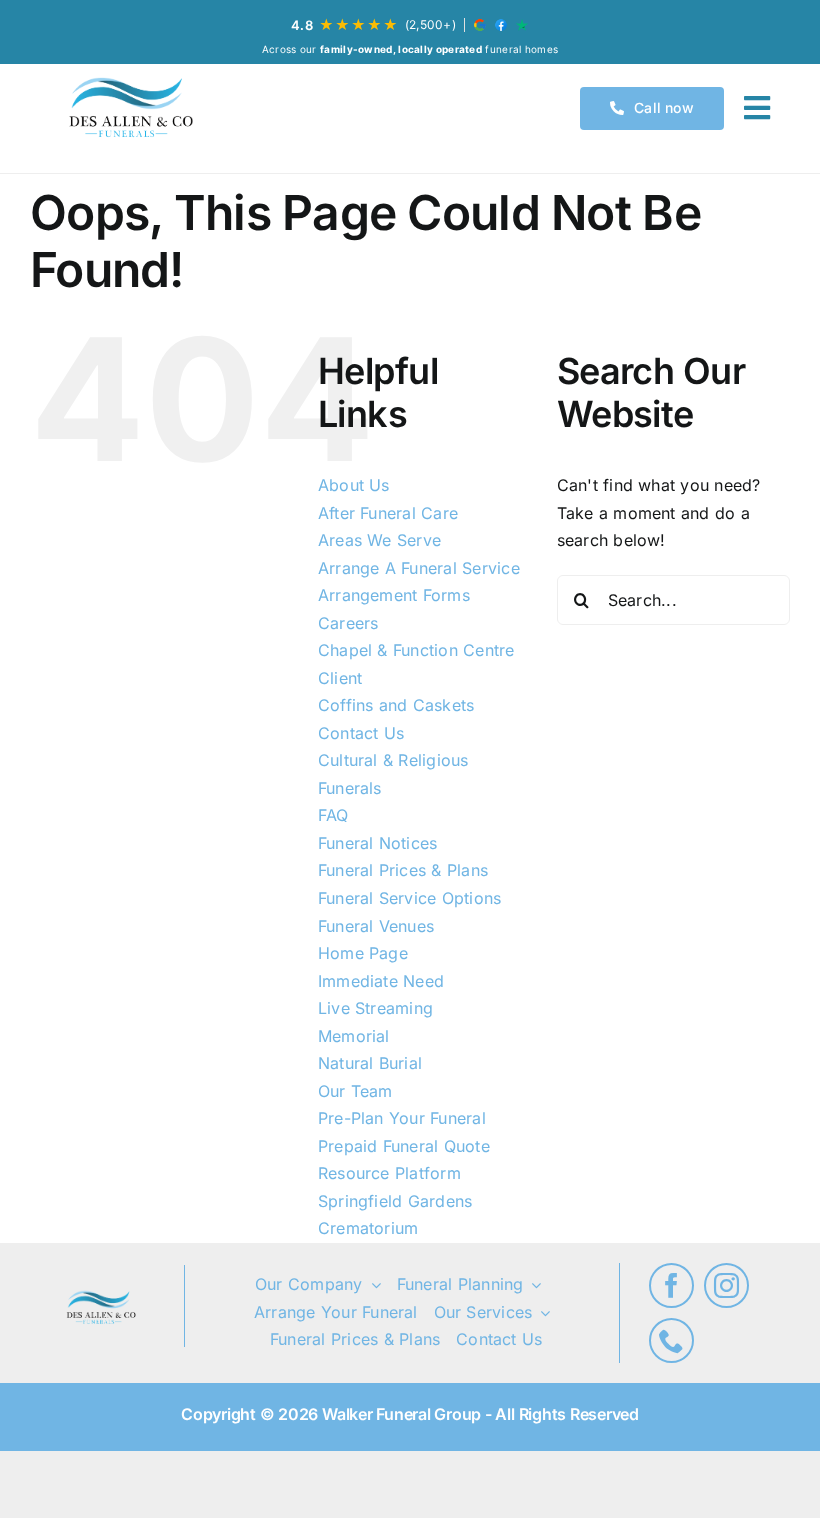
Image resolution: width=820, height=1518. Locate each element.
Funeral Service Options (410, 898)
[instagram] (726, 1285)
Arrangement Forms (394, 595)
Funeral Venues (376, 926)
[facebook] (671, 1285)
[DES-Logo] (129, 108)
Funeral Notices (378, 843)
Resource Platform (389, 1173)
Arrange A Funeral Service (419, 568)
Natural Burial (370, 1063)
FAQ (333, 815)
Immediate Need (381, 981)
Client (340, 678)
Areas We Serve (379, 540)
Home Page (363, 953)
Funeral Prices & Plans (403, 870)
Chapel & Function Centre (416, 650)
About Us (354, 485)
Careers (348, 623)
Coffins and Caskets (396, 705)
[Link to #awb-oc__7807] (757, 108)
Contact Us (361, 733)
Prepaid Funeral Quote (404, 1146)
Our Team (355, 1091)
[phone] (671, 1340)
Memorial (354, 1036)
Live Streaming (375, 1008)
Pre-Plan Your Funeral (402, 1118)
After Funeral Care (388, 513)
